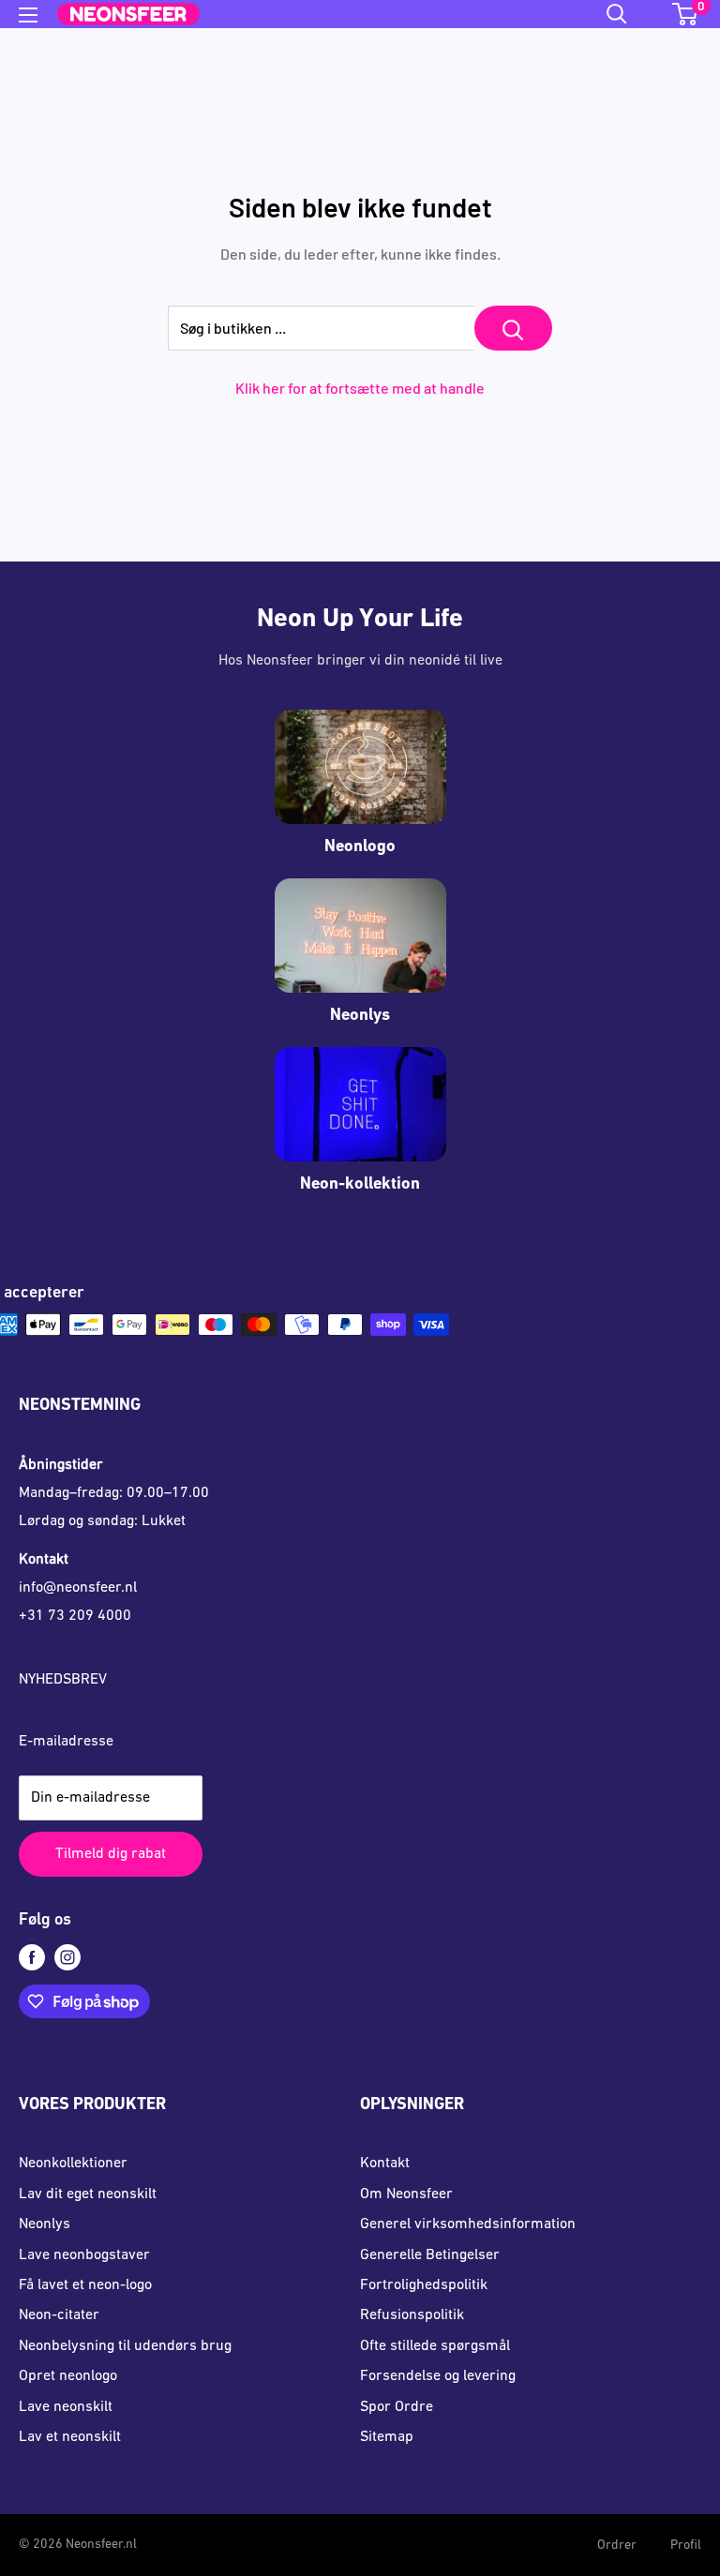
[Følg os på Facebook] (32, 1958)
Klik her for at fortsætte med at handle (360, 388)
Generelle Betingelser (430, 2255)
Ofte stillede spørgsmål (435, 2346)
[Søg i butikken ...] (513, 328)
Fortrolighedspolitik (424, 2285)
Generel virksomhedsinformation (468, 2224)
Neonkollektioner (73, 2164)
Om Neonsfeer (406, 2194)
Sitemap (387, 2437)
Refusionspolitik (412, 2315)
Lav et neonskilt (70, 2437)
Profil (686, 2546)
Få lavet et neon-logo (85, 2285)
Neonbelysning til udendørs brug (125, 2346)
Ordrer (617, 2546)
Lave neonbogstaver (84, 2255)
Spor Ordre (397, 2407)
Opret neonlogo (68, 2376)
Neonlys (45, 2224)
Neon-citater (59, 2315)
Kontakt (385, 2164)
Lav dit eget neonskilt (88, 2194)
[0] (686, 14)
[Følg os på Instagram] (67, 1958)
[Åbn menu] (28, 15)
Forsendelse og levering (438, 2376)
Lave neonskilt (66, 2407)
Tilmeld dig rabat (111, 1854)
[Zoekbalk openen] (617, 14)
